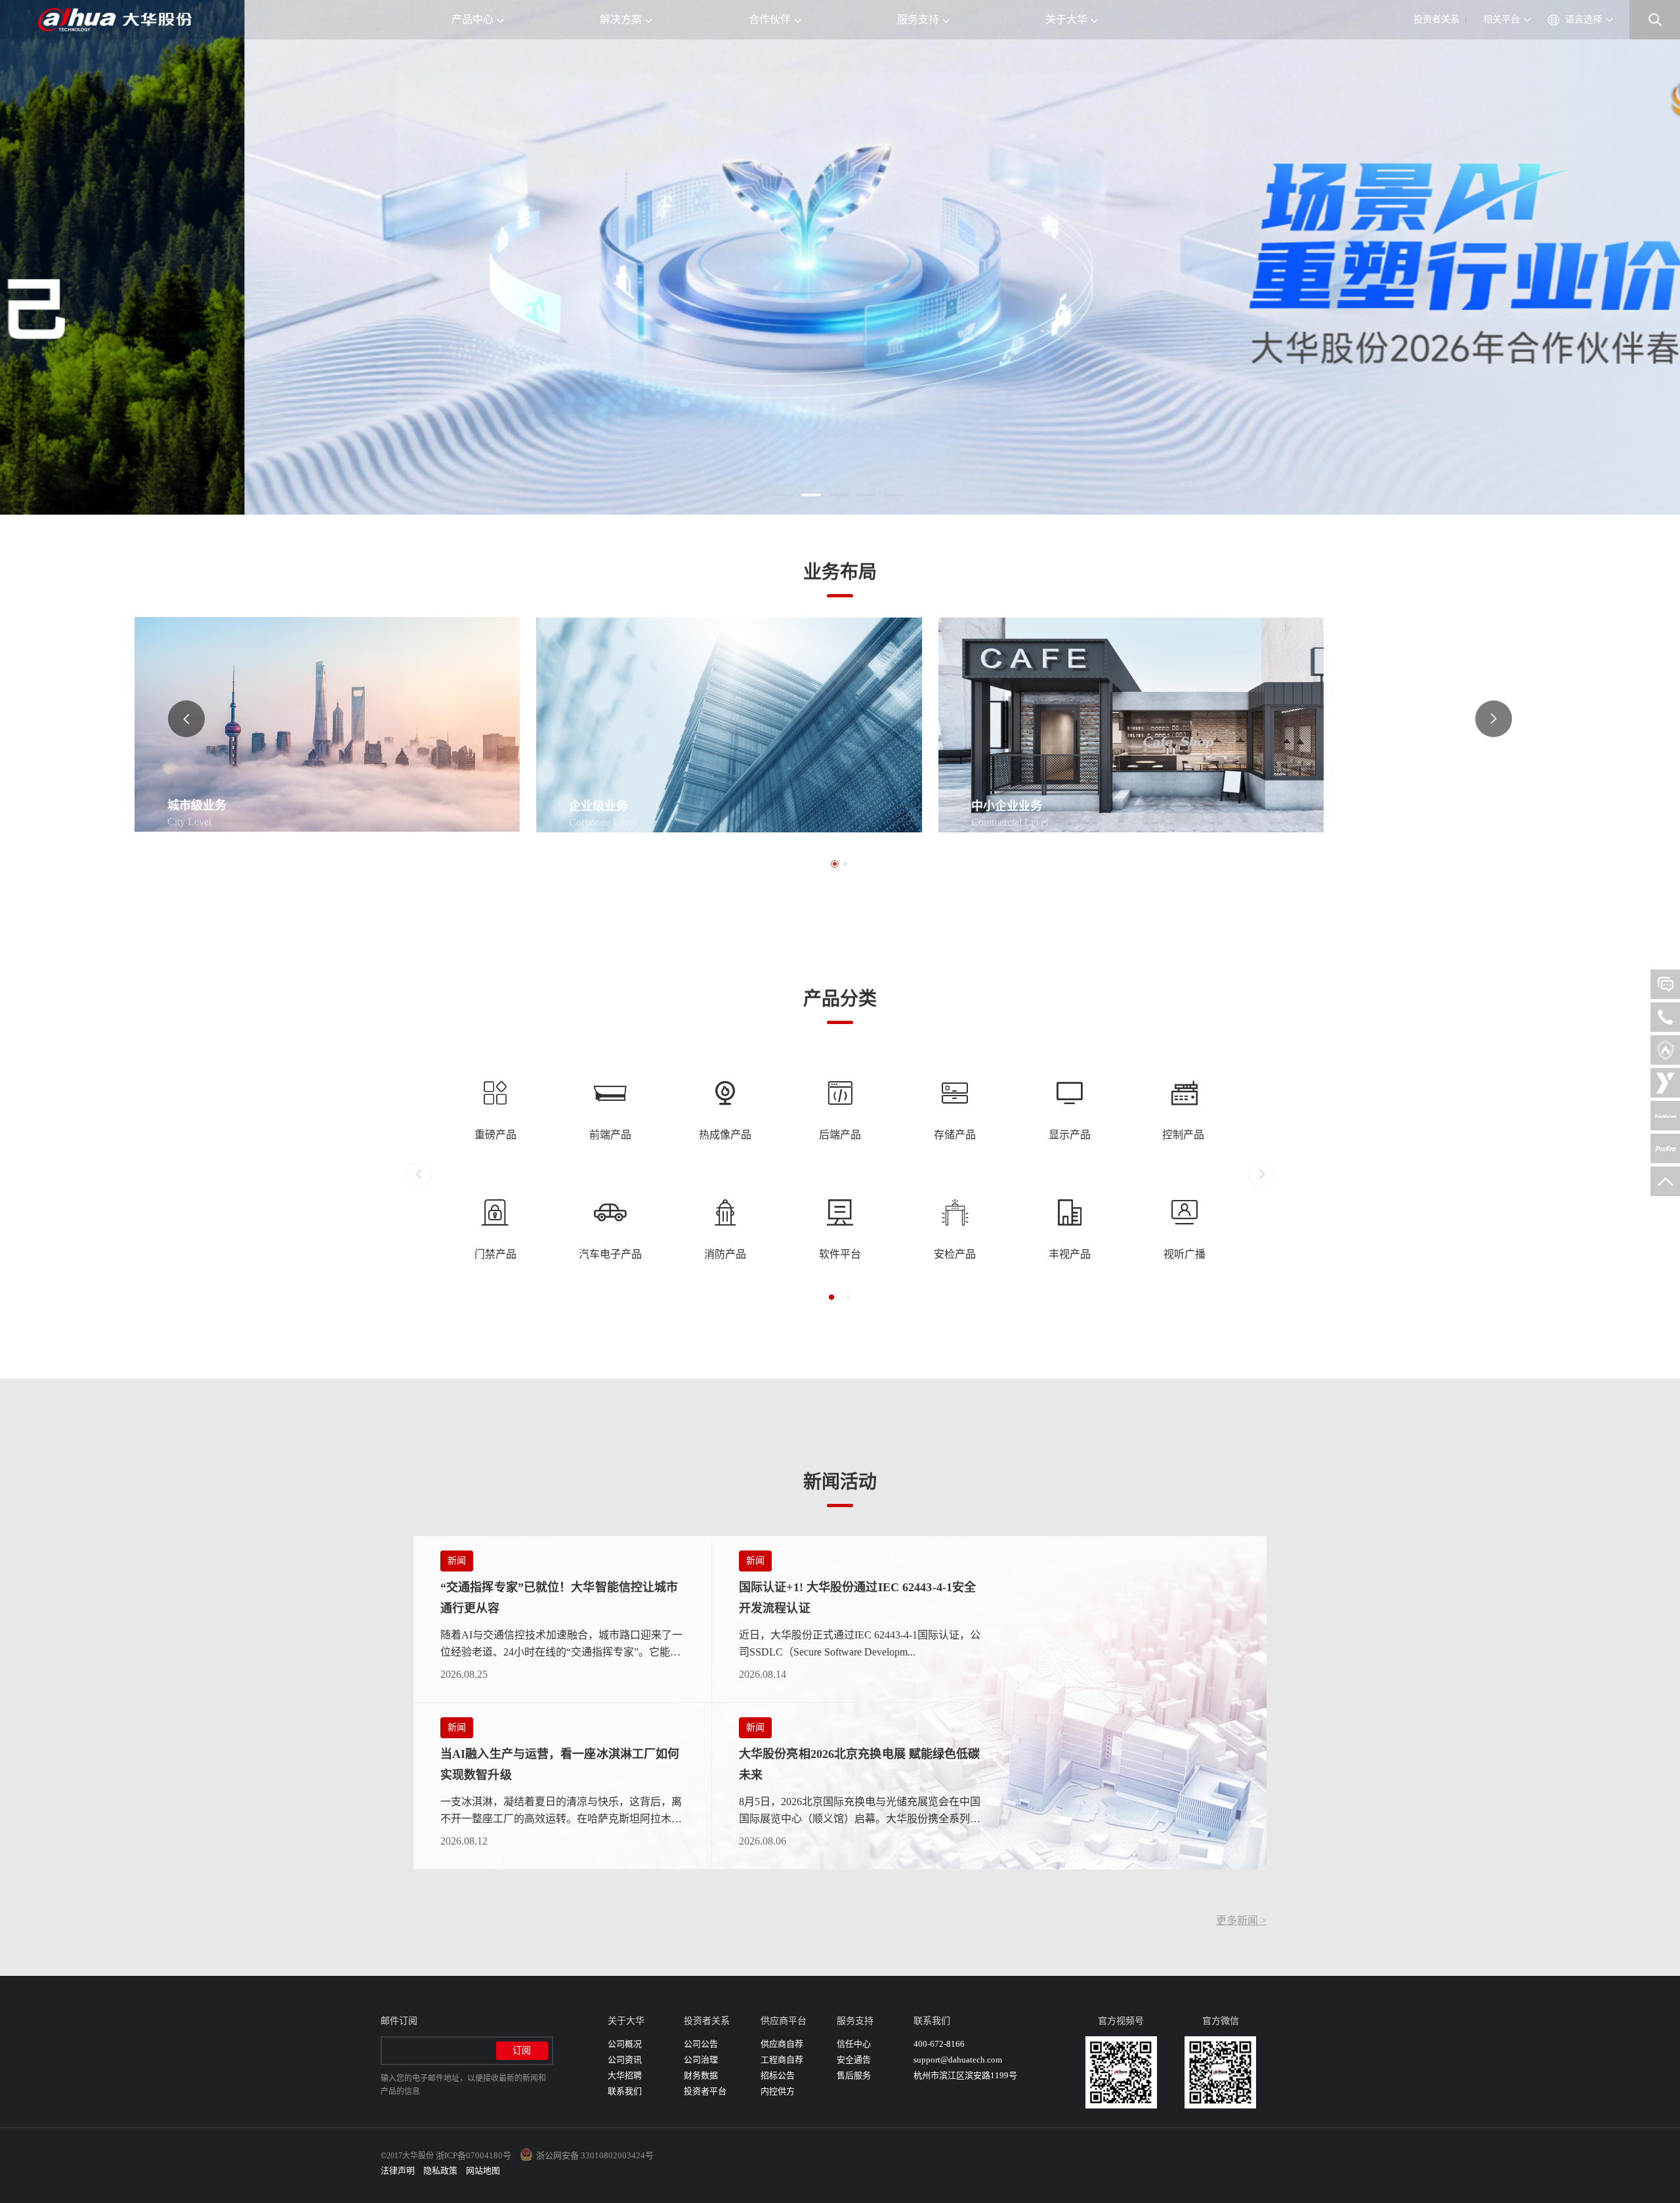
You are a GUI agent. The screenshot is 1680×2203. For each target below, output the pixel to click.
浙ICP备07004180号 (473, 2155)
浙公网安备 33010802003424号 (595, 2155)
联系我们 (625, 2091)
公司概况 (625, 2044)
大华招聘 (625, 2075)
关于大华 (1066, 19)
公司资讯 (625, 2060)
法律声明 (398, 2171)
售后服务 (854, 2075)
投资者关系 (1437, 19)
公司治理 (701, 2060)
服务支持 (918, 19)
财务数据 (701, 2075)
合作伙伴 (770, 19)
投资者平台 (705, 2091)
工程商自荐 (782, 2060)
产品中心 (472, 19)
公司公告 (701, 2044)
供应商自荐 (782, 2044)
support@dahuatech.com (958, 2060)
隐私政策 (440, 2171)
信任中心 (854, 2044)
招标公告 (778, 2075)
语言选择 (1584, 19)
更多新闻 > (1241, 1920)
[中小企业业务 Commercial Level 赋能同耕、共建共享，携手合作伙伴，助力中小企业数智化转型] (1168, 724)
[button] (784, 495)
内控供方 (778, 2091)
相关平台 (1501, 19)
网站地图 (483, 2171)
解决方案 (621, 19)
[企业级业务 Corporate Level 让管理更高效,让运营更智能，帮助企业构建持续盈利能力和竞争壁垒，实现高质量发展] (766, 724)
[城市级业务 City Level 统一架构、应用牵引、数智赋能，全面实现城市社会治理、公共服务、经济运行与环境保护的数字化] (364, 723)
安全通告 (854, 2060)
